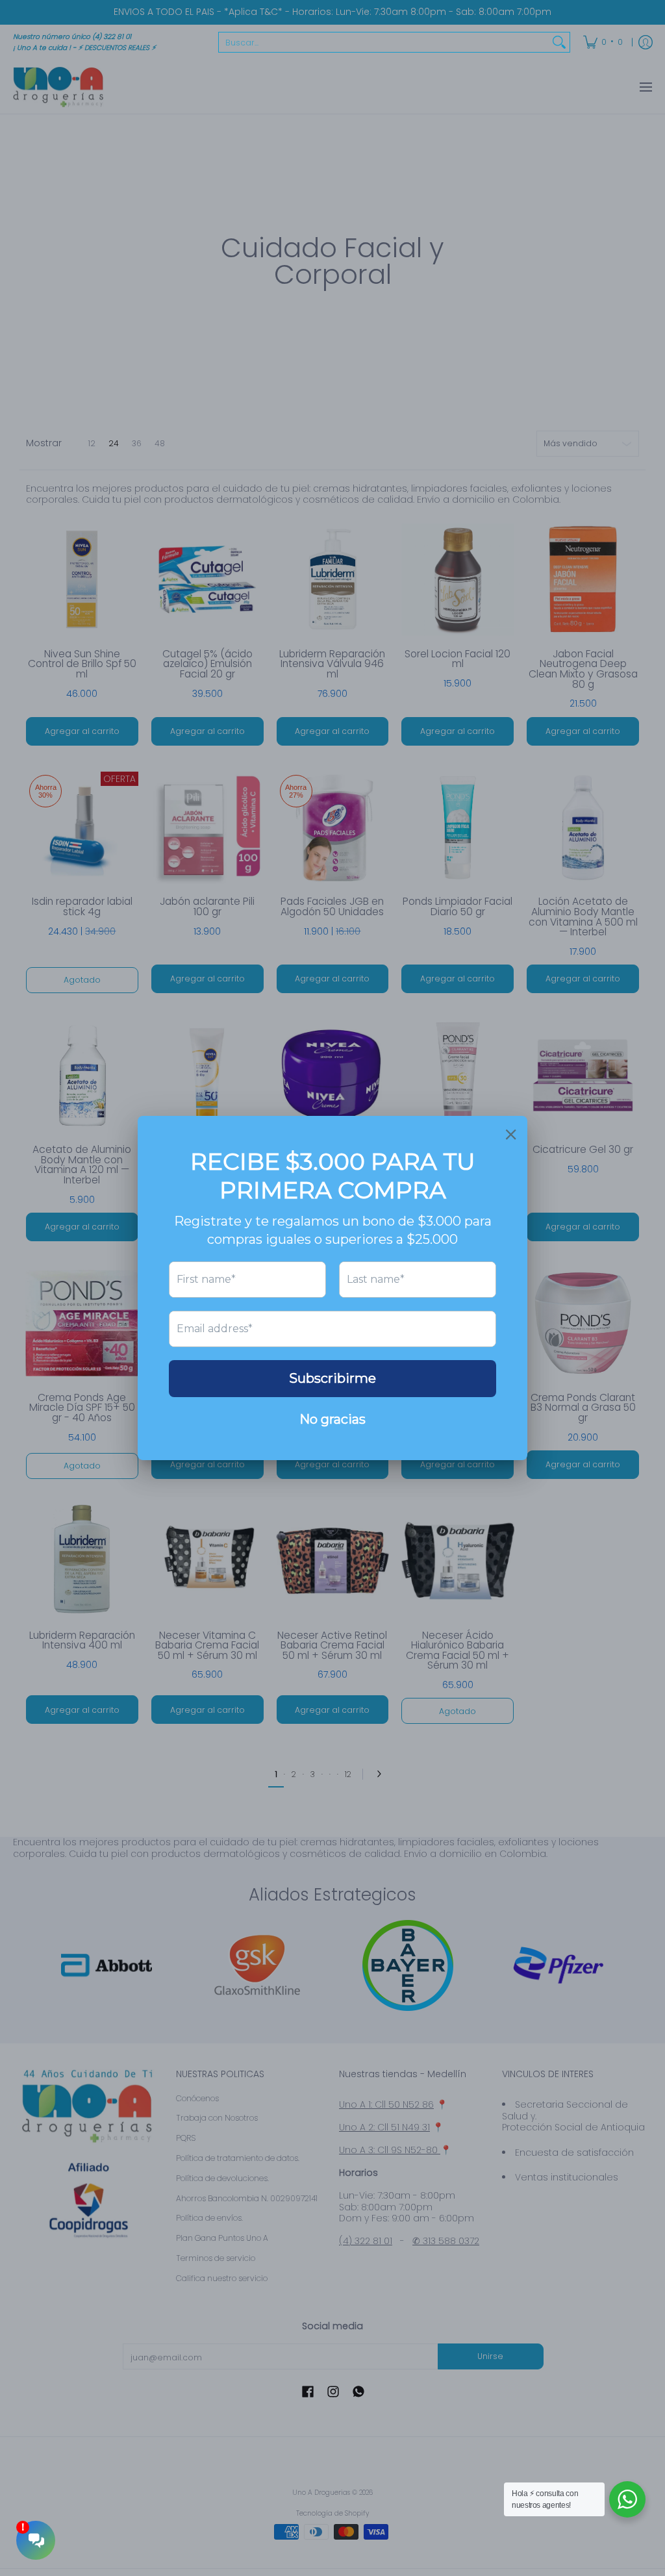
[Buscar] (559, 42)
